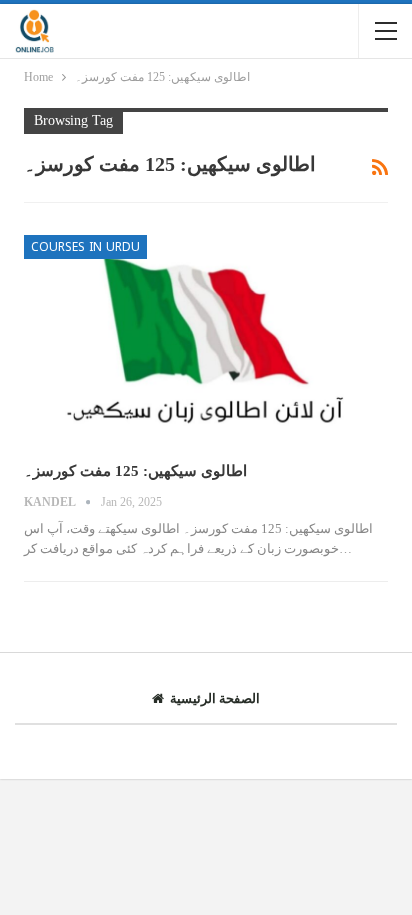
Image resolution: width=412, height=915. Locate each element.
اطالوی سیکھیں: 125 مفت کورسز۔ (135, 471)
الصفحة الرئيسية (215, 698)
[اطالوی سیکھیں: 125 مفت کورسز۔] (206, 340)
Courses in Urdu (85, 247)
